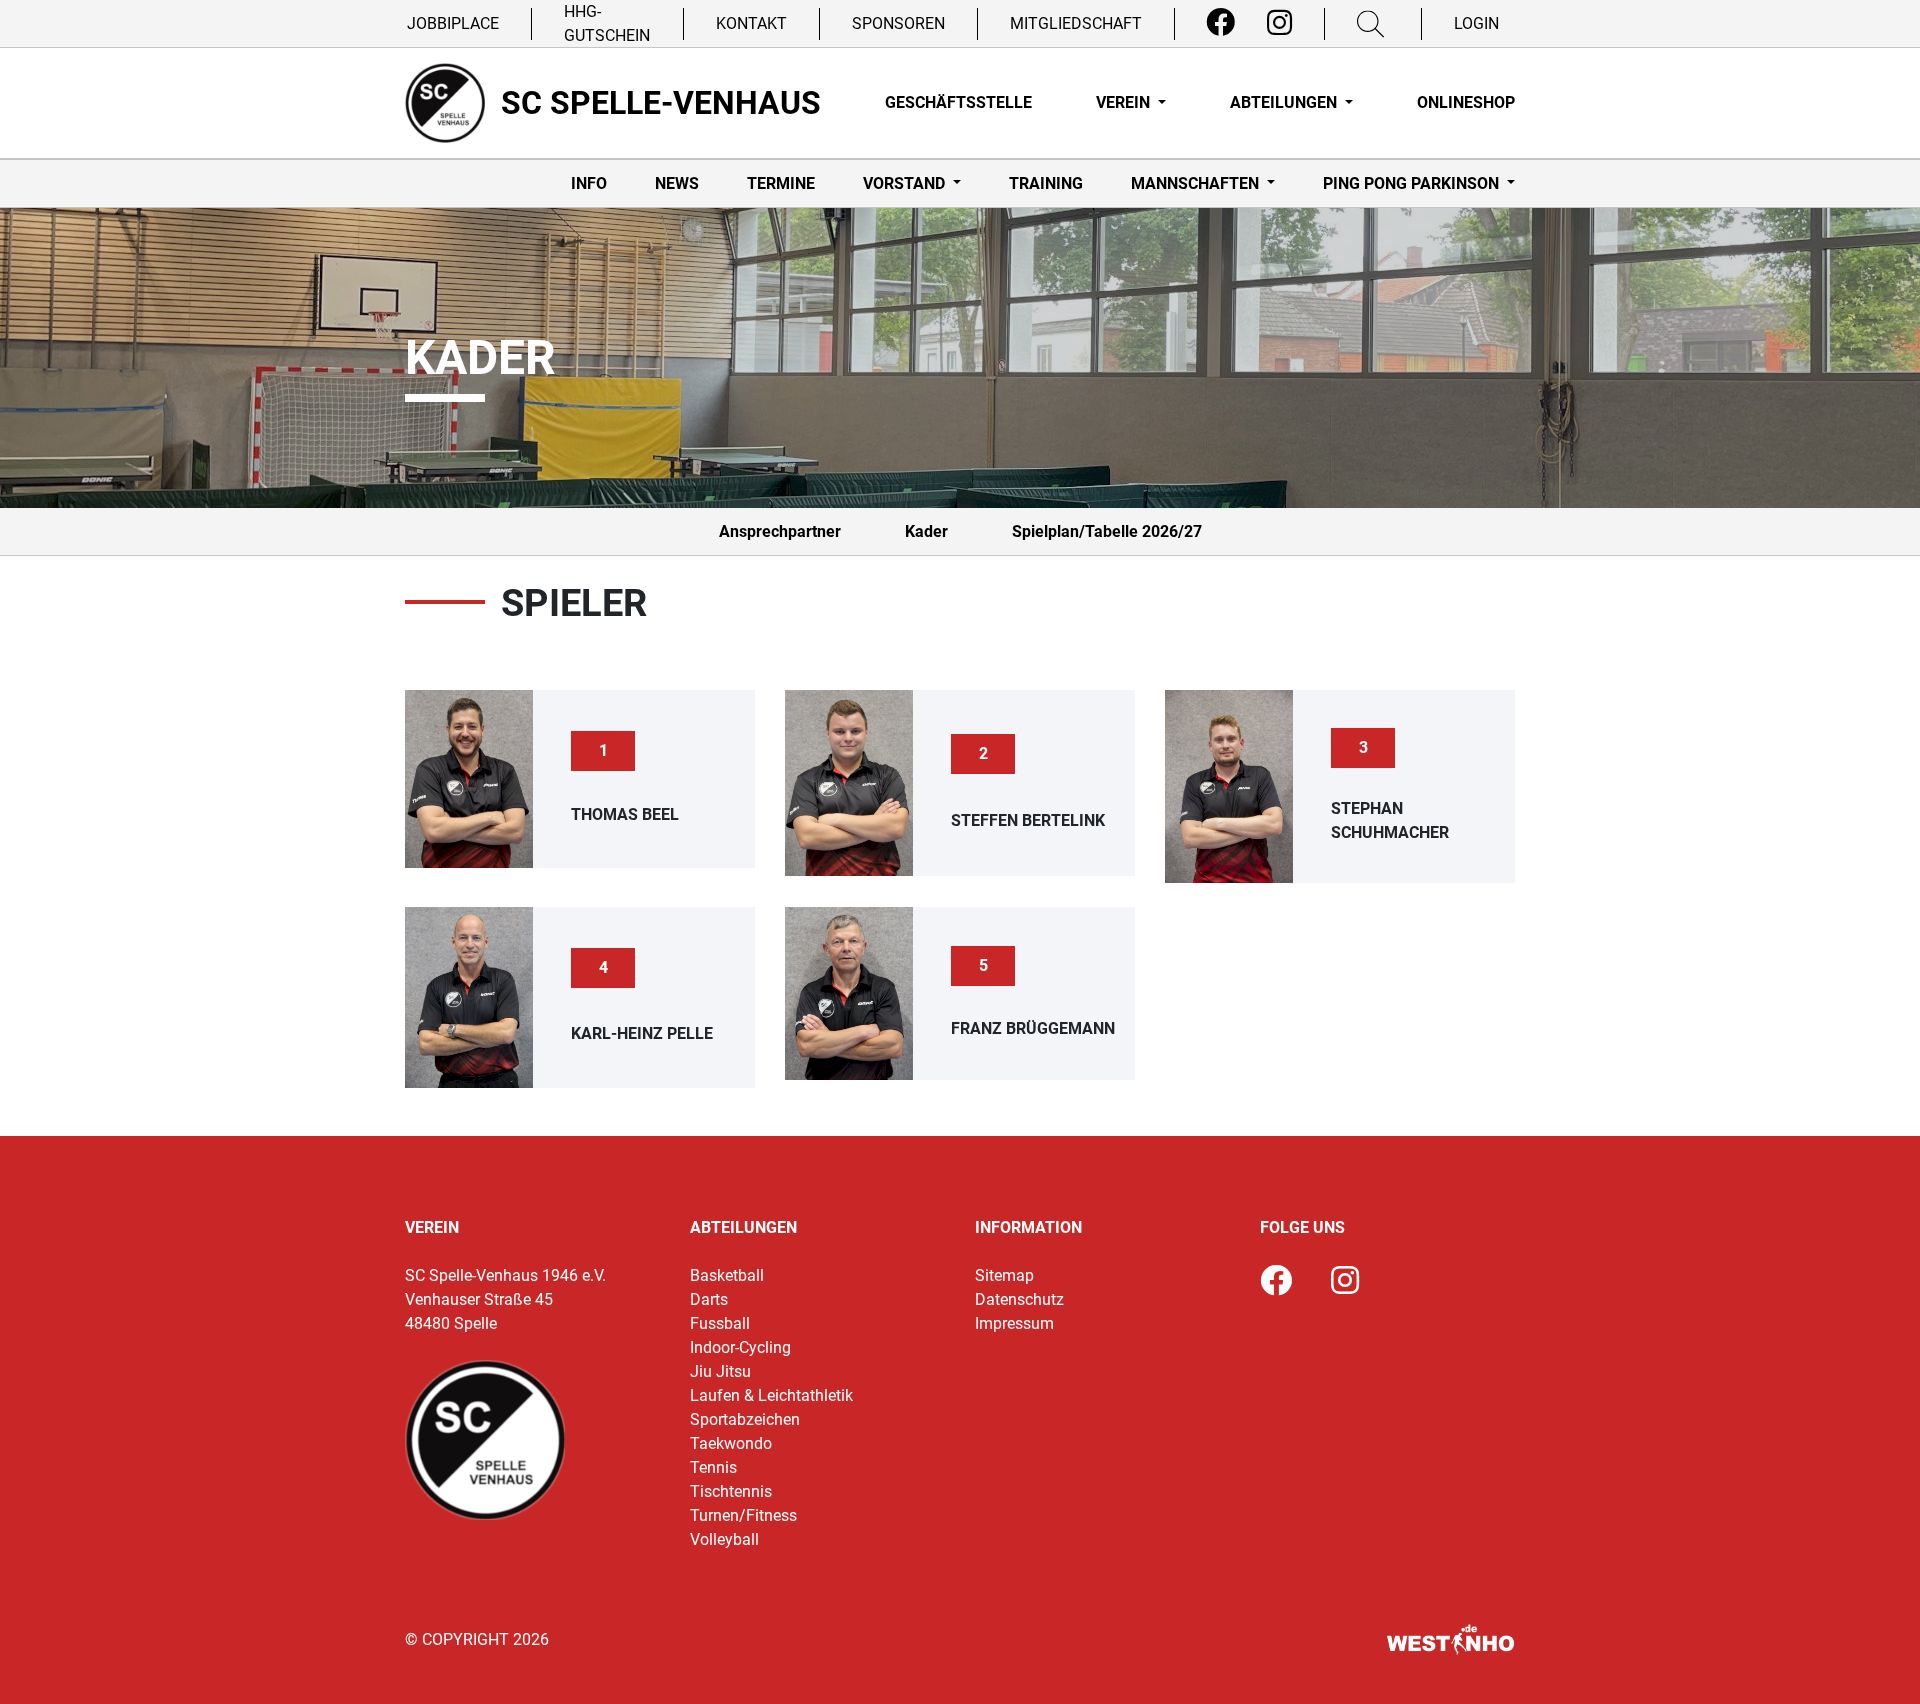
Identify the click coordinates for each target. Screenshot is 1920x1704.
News (677, 183)
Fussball (720, 1323)
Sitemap (1004, 1275)
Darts (709, 1299)
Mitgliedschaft (1076, 23)
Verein (1125, 102)
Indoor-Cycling (740, 1347)
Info (589, 183)
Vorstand (906, 183)
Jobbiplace (453, 23)
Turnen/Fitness (743, 1515)
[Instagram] (1279, 23)
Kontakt (751, 23)
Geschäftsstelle (958, 102)
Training (1046, 183)
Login (1476, 23)
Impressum (1014, 1323)
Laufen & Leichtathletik (771, 1395)
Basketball (727, 1275)
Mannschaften (1197, 183)
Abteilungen (1285, 102)
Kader (926, 531)
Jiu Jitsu (720, 1371)
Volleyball (724, 1539)
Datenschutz (1019, 1299)
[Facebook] (1220, 23)
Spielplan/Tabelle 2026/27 (1107, 531)
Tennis (713, 1467)
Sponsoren (898, 23)
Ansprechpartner (780, 531)
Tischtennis (731, 1491)
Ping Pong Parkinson (1413, 183)
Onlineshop (1466, 102)
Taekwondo (731, 1443)
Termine (781, 183)
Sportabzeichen (745, 1419)
